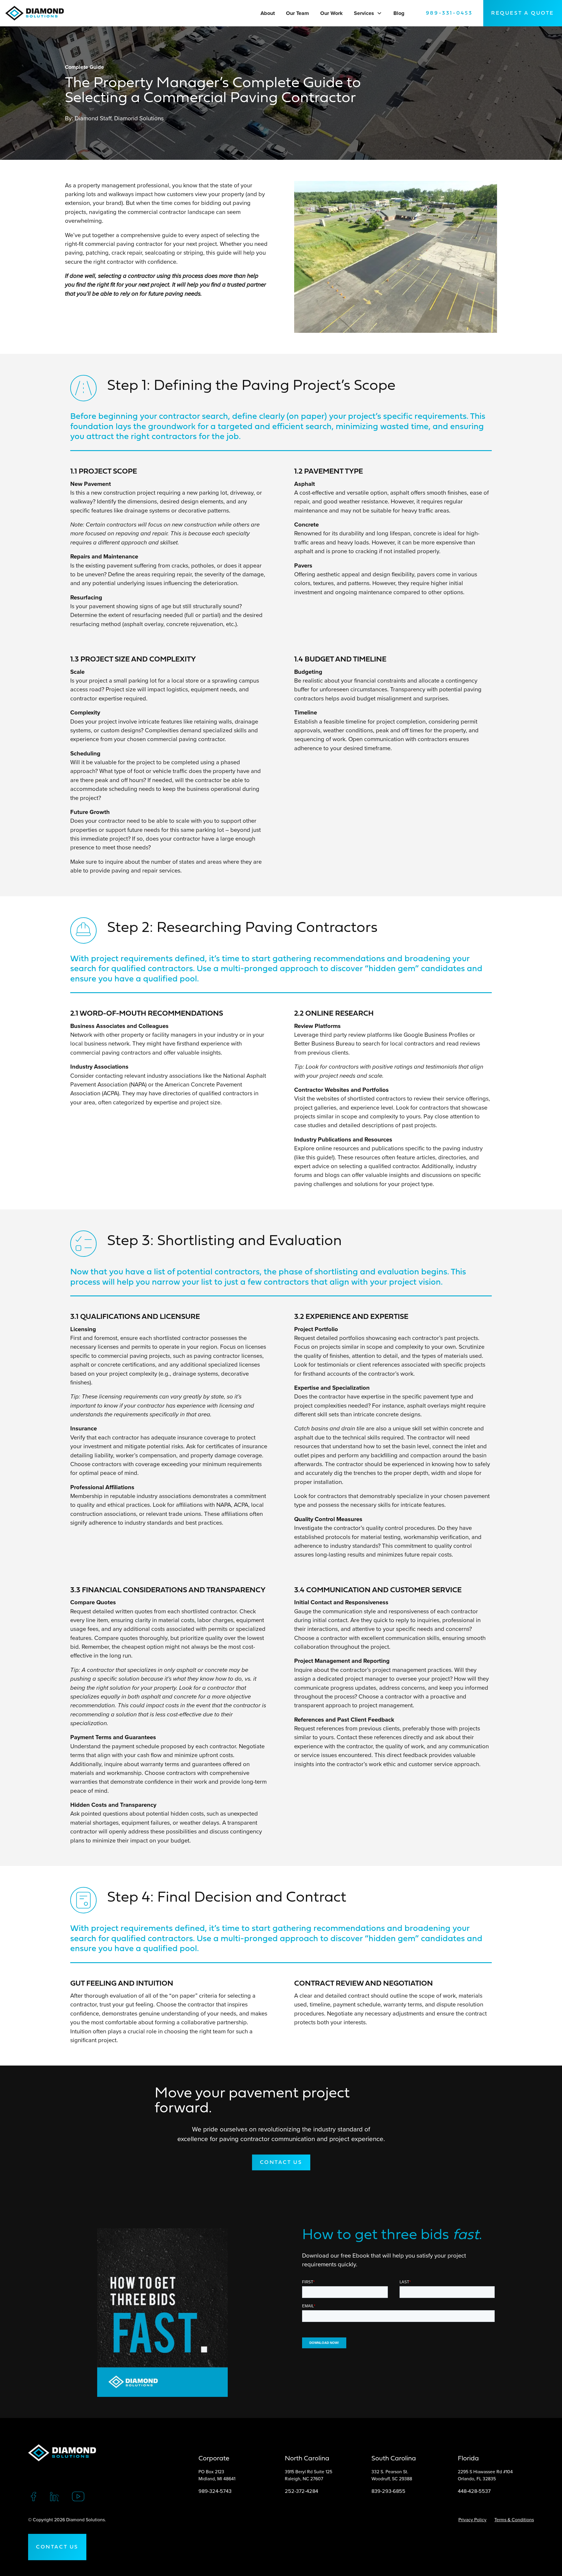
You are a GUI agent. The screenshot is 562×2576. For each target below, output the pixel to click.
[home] (37, 13)
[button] (379, 13)
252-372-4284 (301, 2491)
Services (364, 13)
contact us (281, 2163)
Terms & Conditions (514, 2520)
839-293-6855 (388, 2491)
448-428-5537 (474, 2491)
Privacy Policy (472, 2520)
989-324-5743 (215, 2491)
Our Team (297, 13)
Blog (399, 13)
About (268, 13)
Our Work (331, 13)
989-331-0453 (449, 13)
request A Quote (523, 13)
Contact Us (57, 2547)
